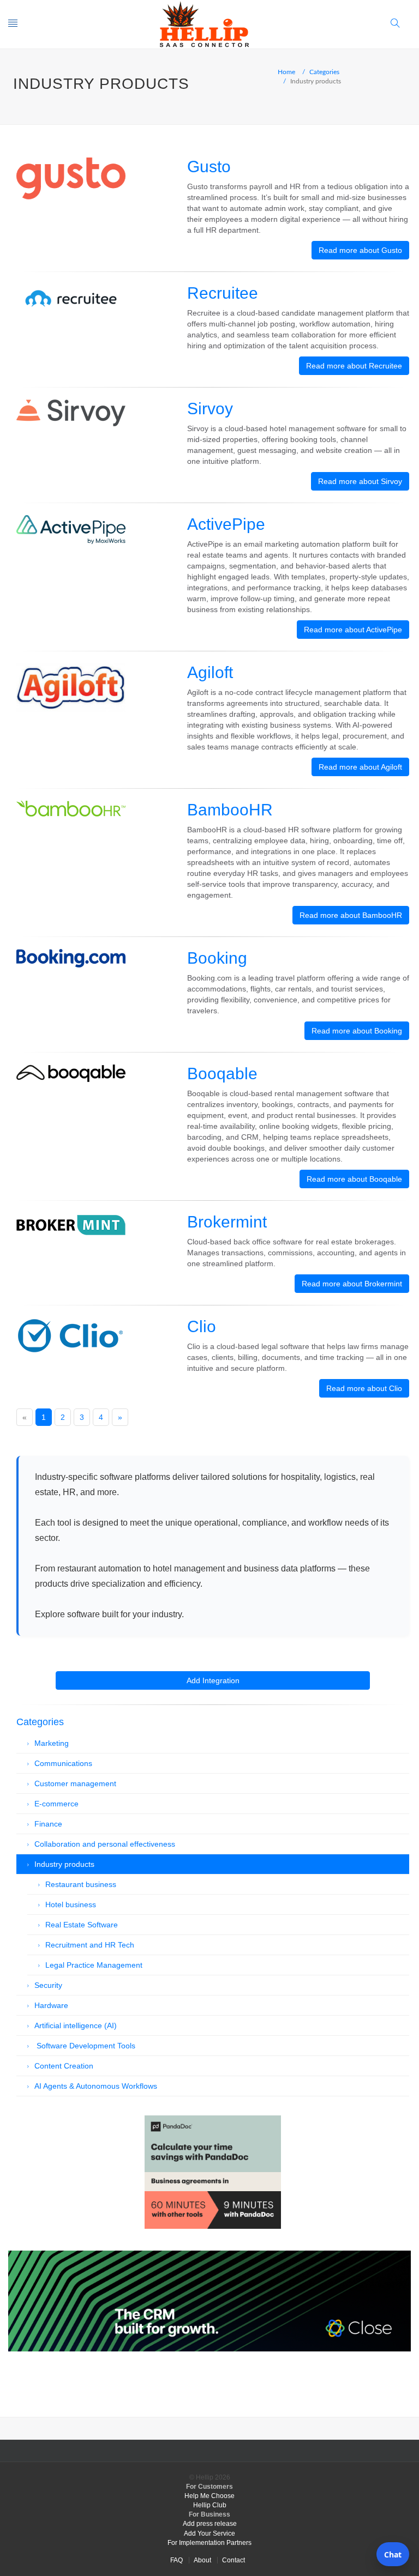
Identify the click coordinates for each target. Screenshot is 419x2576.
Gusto (209, 167)
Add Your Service (209, 2533)
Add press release (210, 2524)
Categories (324, 71)
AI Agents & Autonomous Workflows (96, 2086)
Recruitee (223, 293)
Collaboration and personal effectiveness (105, 1844)
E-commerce (56, 1804)
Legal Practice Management (94, 1965)
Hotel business (71, 1904)
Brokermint (227, 1222)
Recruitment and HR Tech (90, 1945)
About (202, 2560)
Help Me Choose (209, 2496)
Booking (217, 958)
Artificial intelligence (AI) (76, 2025)
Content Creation (64, 2066)
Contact (234, 2560)
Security (48, 1985)
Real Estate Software (82, 1925)
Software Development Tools (85, 2046)
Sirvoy (210, 409)
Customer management (75, 1783)
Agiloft (210, 672)
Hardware (51, 2005)
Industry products (64, 1864)
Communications (63, 1763)
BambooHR (230, 810)
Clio (202, 1326)
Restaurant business (81, 1884)
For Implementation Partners (209, 2543)
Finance (48, 1824)
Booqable (222, 1074)
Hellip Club (210, 2505)
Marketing (52, 1743)
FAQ (176, 2560)
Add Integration (213, 1680)
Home (286, 71)
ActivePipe (226, 524)
